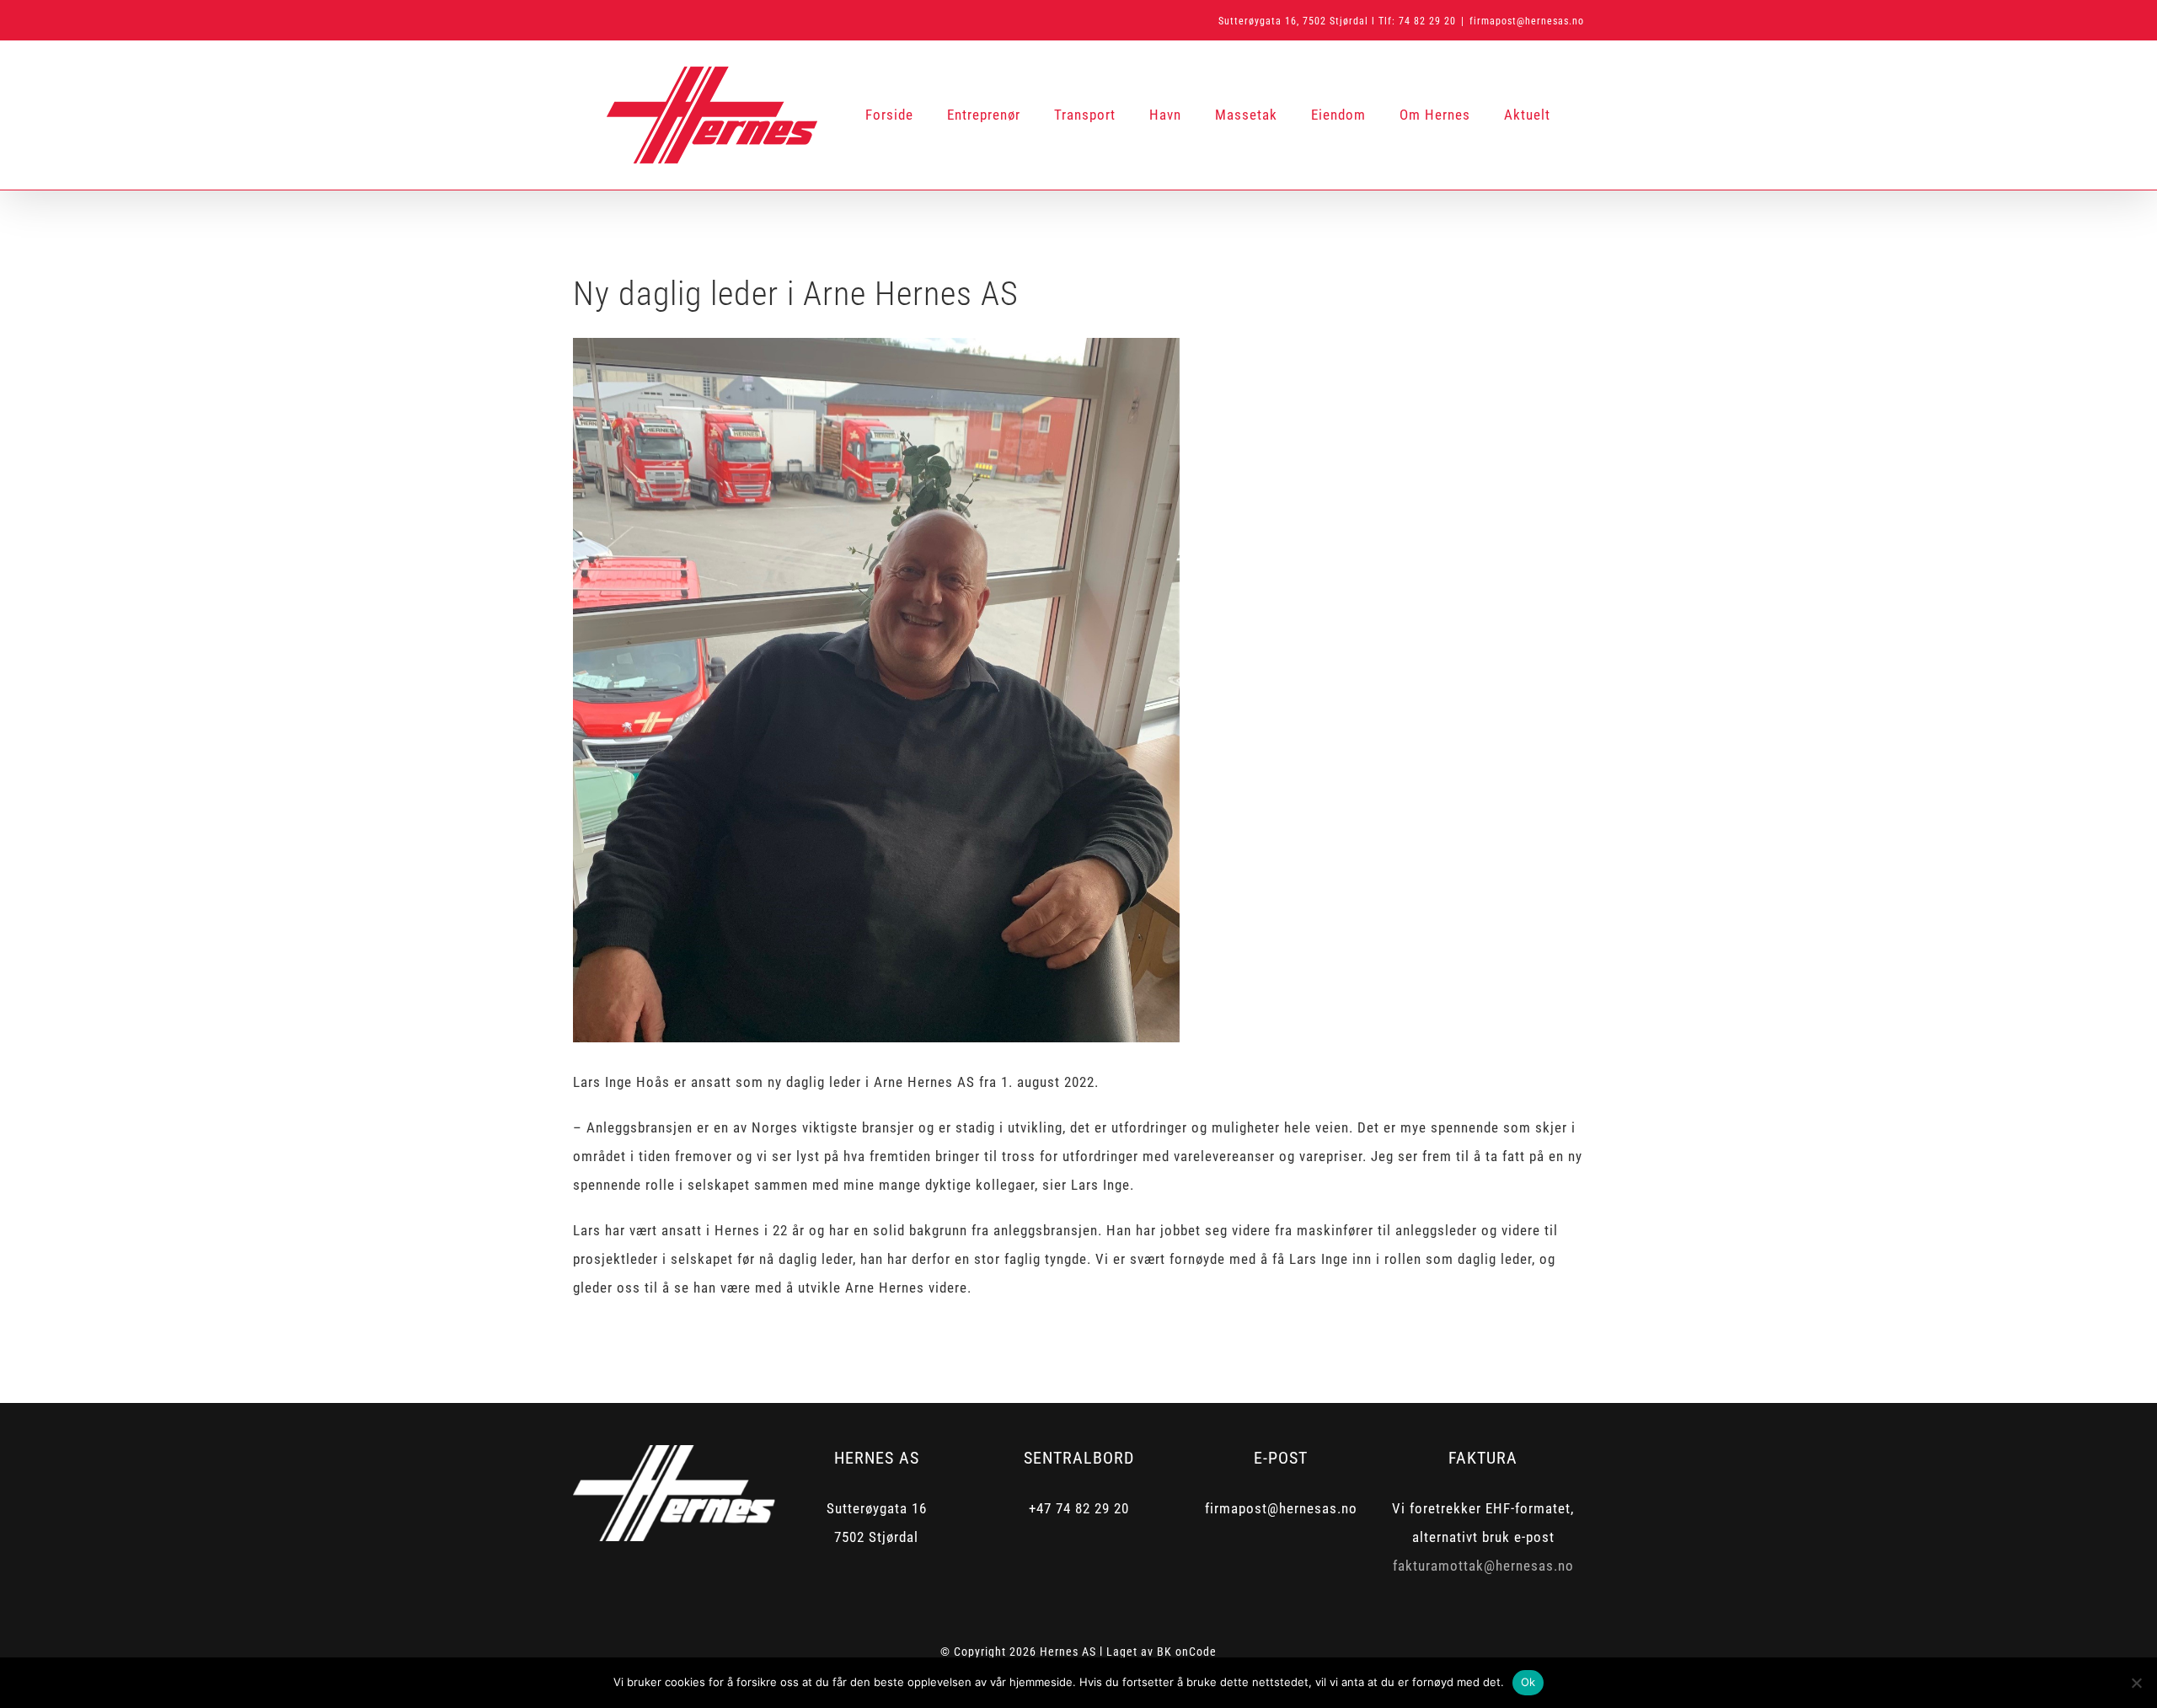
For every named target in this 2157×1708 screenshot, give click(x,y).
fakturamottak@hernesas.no (1483, 1566)
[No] (2136, 1683)
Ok (1528, 1682)
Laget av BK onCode (1161, 1652)
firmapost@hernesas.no (1527, 21)
